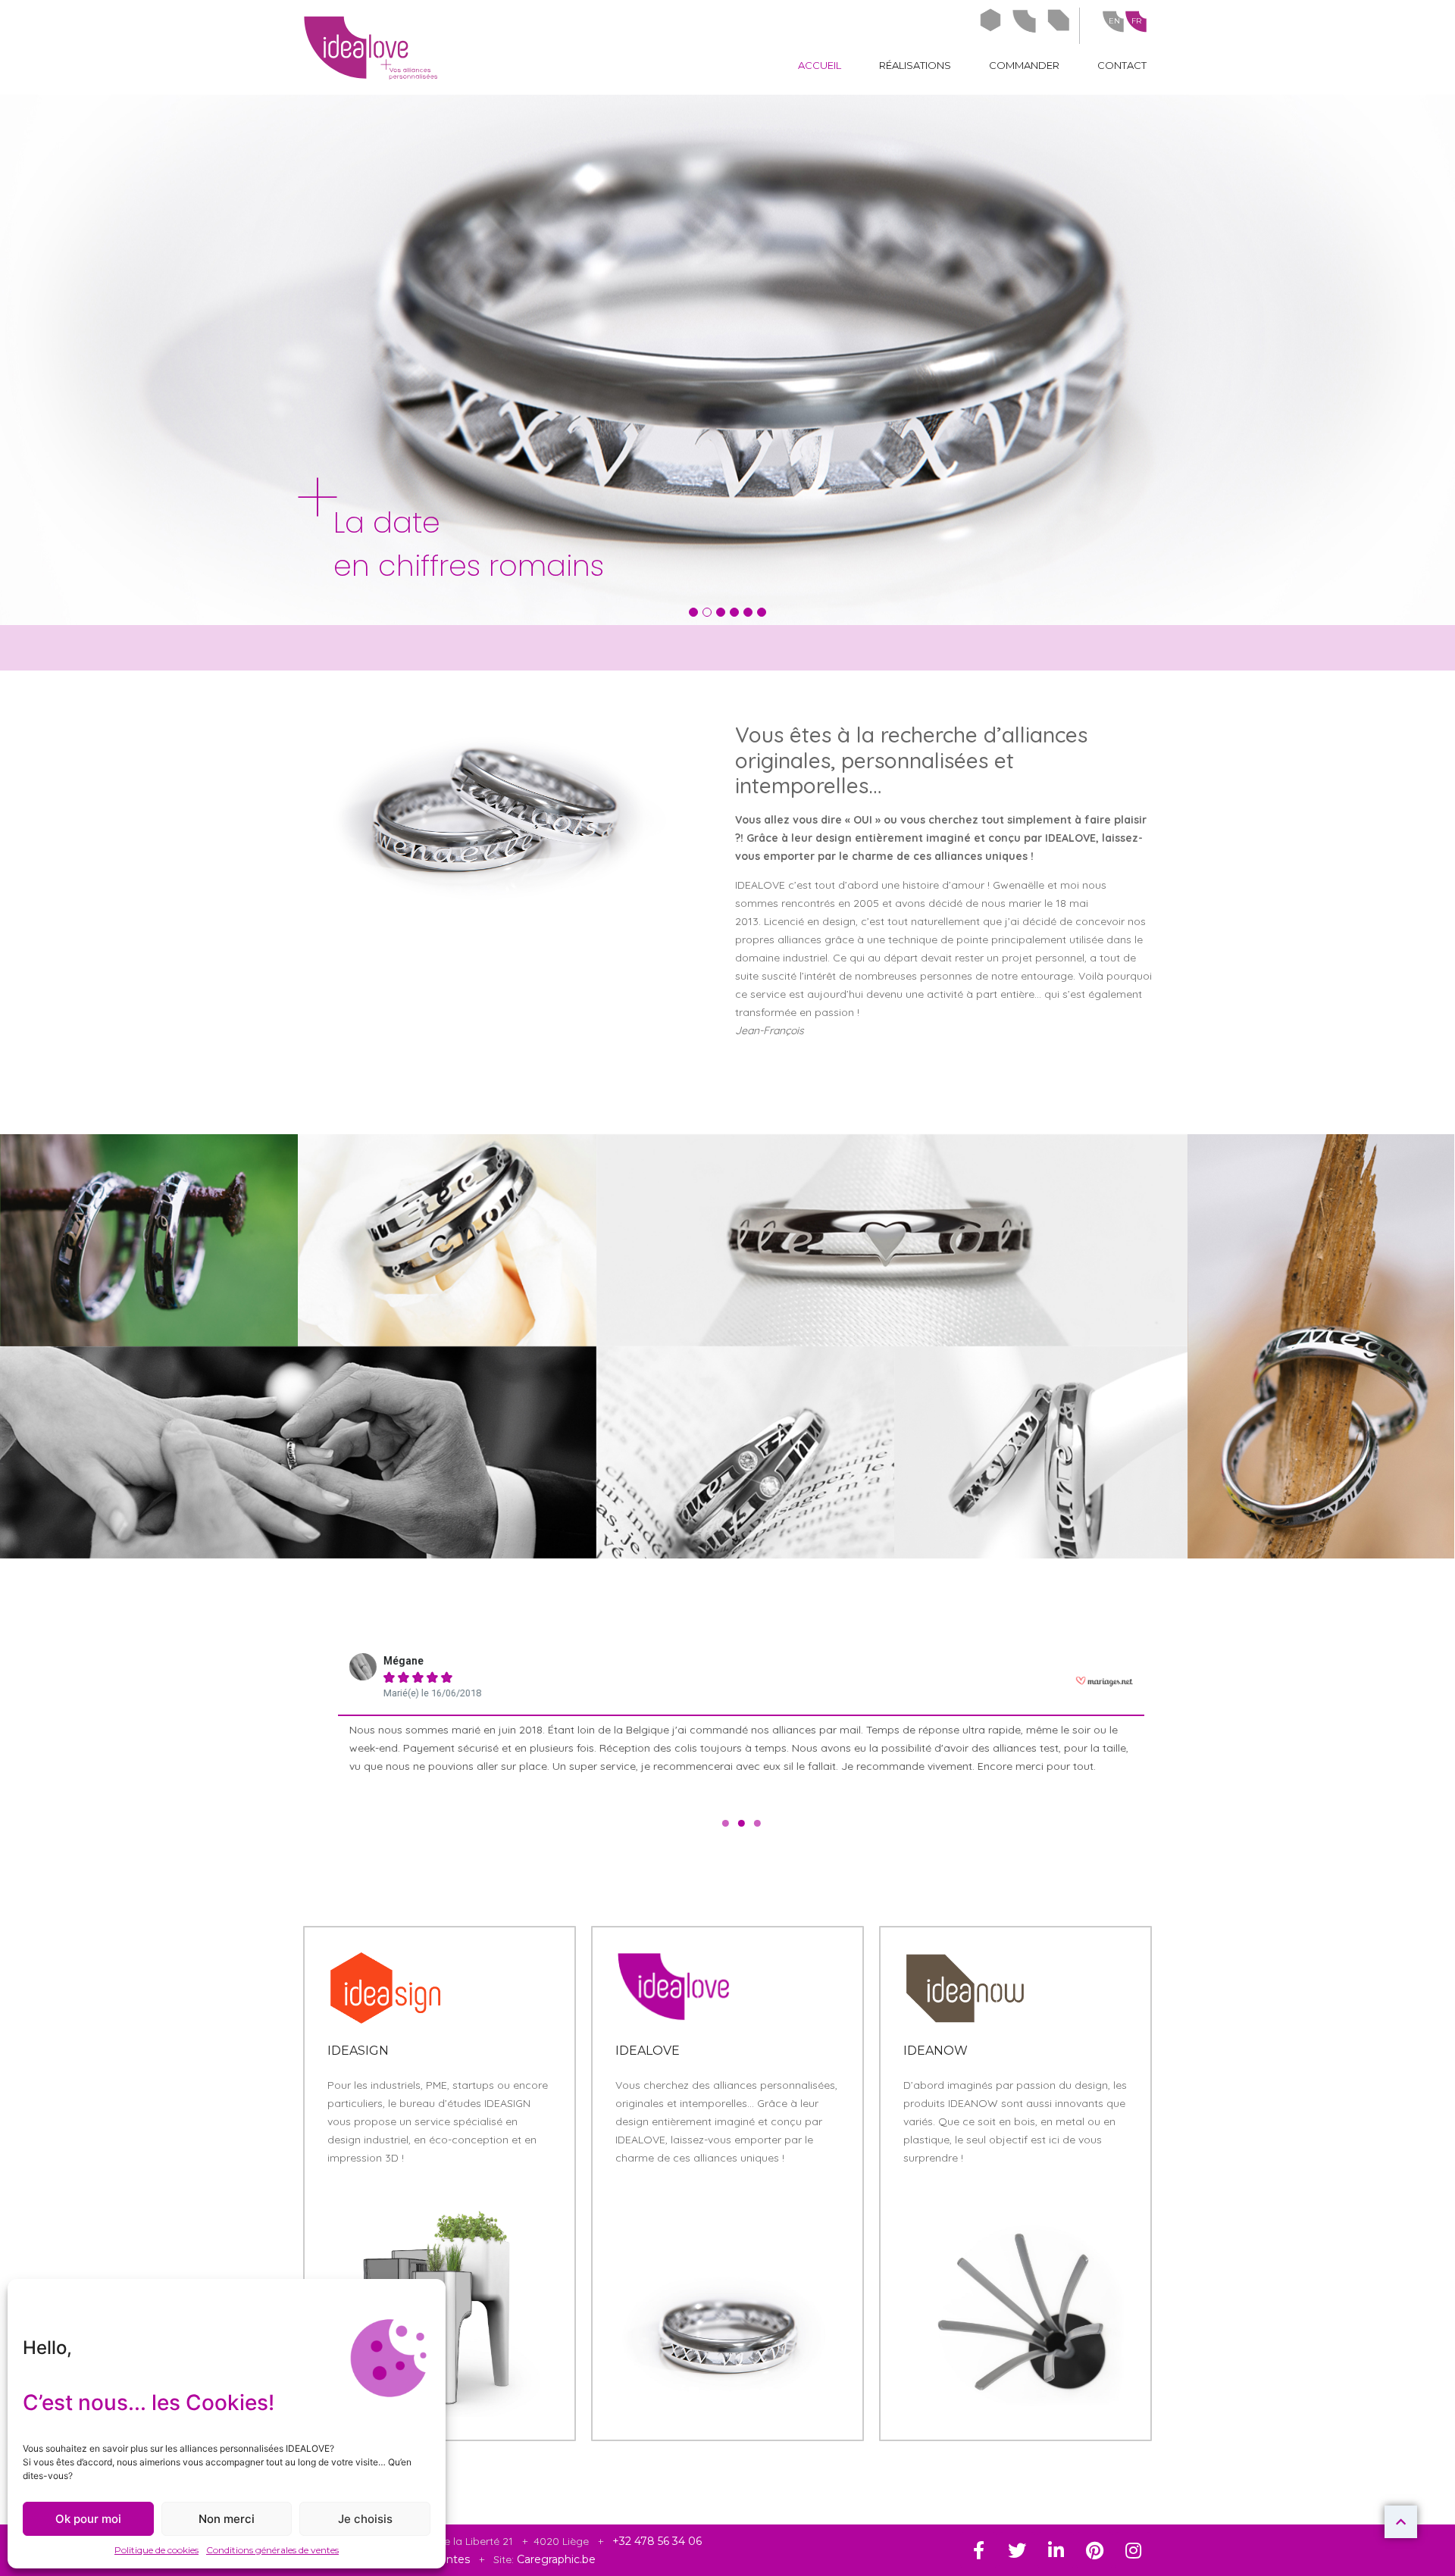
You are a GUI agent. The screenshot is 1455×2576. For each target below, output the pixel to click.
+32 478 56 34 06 (657, 2541)
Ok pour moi (88, 2519)
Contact (1122, 65)
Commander (1024, 65)
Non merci (227, 2519)
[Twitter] (1017, 2550)
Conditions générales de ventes (272, 2550)
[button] (693, 612)
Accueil (820, 65)
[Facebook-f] (978, 2550)
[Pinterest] (1094, 2550)
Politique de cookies (156, 2550)
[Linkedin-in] (1056, 2550)
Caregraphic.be (556, 2559)
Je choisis (365, 2519)
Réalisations (915, 65)
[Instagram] (1133, 2550)
